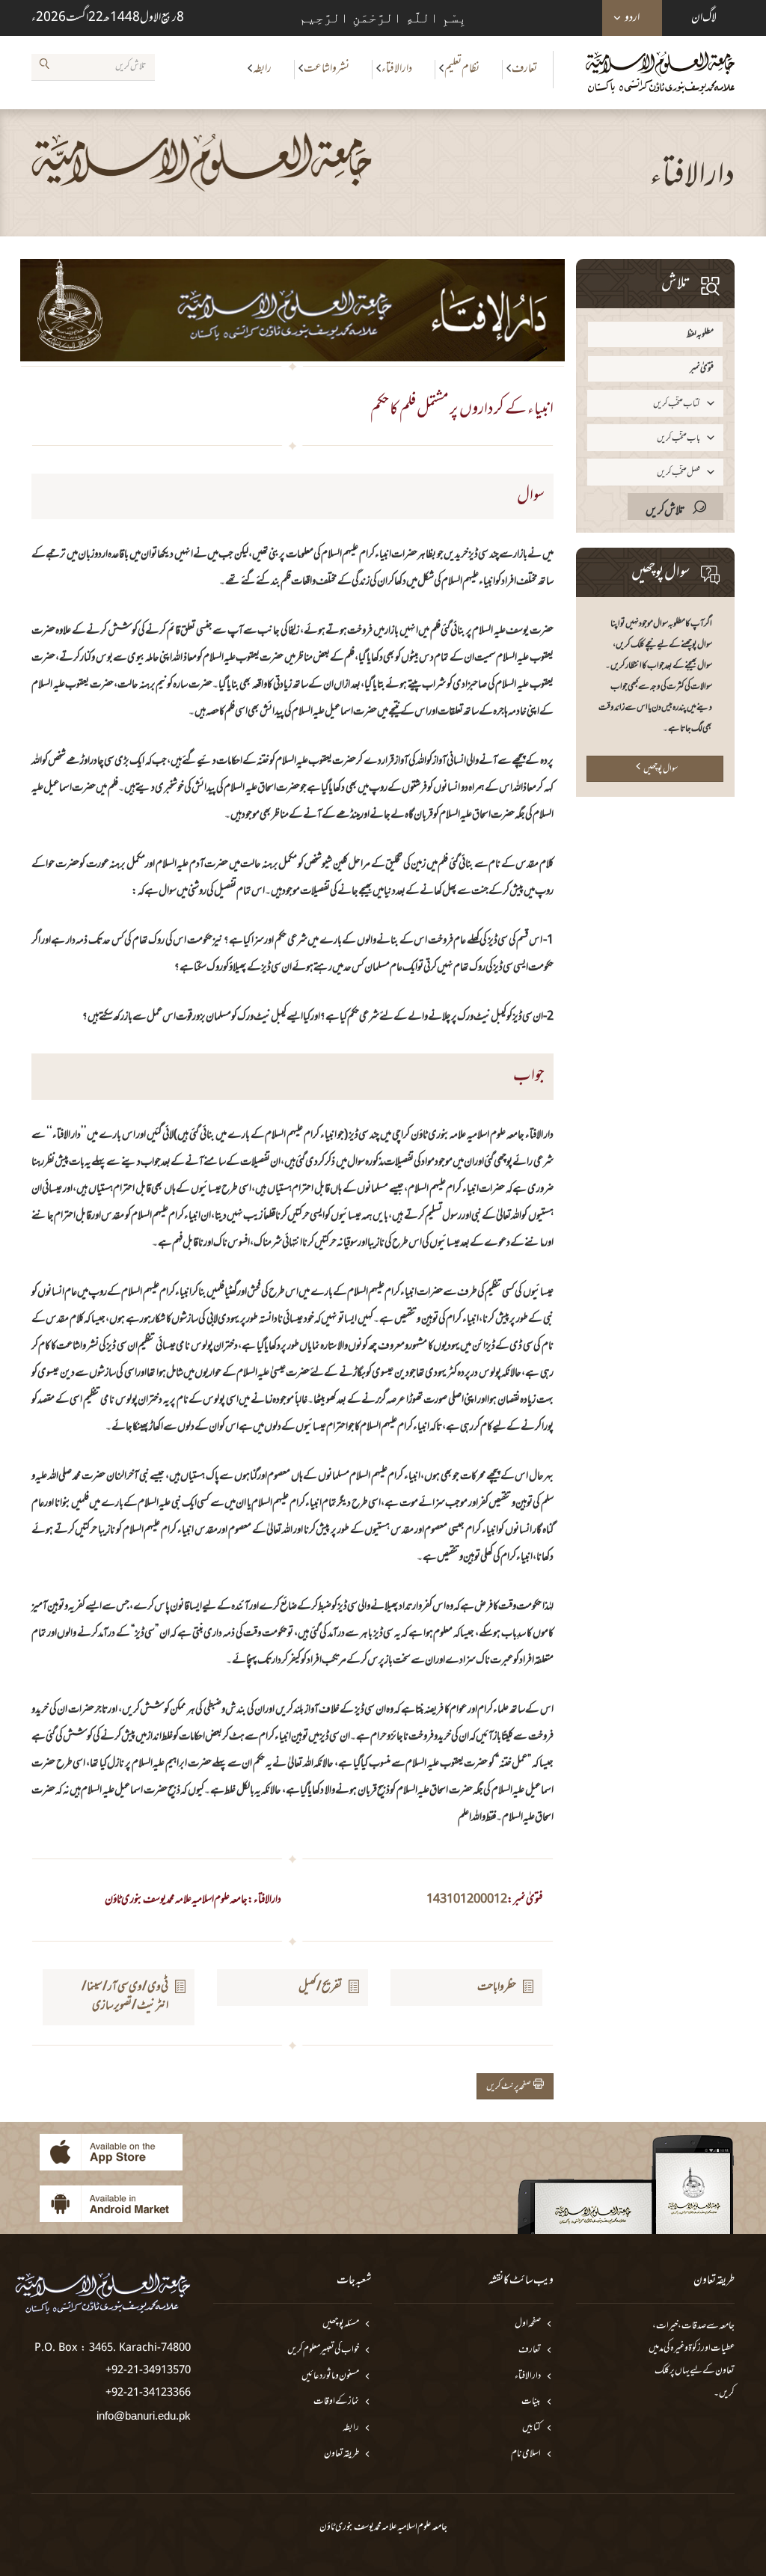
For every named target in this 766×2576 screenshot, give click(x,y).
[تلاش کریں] (44, 67)
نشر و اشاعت (327, 69)
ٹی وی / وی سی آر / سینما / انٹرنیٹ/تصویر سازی (125, 1997)
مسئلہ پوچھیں (341, 2324)
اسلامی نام (526, 2454)
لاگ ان (704, 18)
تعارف (524, 69)
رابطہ (262, 69)
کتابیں (531, 2428)
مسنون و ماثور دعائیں (330, 2377)
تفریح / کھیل (320, 1987)
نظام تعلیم (462, 69)
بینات (531, 2402)
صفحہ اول (528, 2324)
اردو (632, 18)
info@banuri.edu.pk (144, 2416)
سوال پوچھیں (661, 769)
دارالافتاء (397, 69)
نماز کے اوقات (336, 2402)
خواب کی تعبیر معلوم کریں (323, 2350)
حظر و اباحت (497, 1987)
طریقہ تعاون (341, 2454)
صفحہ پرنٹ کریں (510, 2087)
